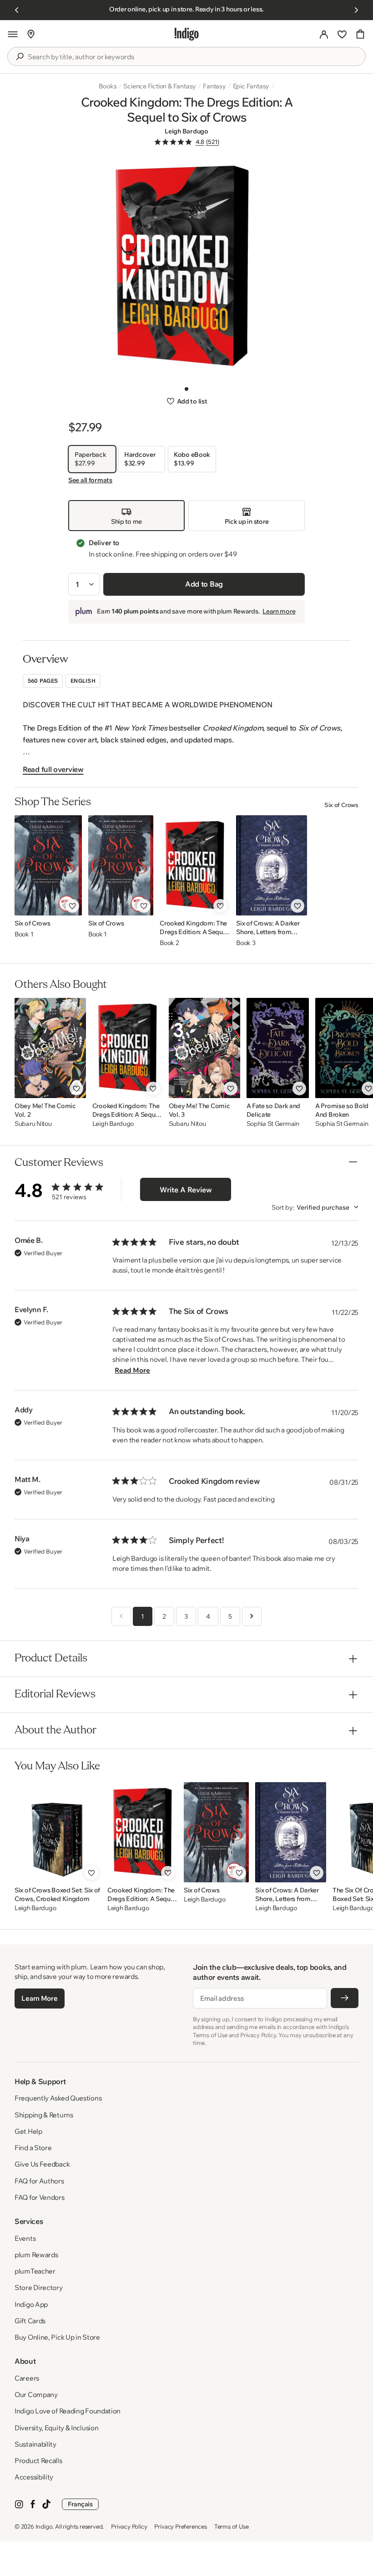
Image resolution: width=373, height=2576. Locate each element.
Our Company (36, 2395)
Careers (27, 2378)
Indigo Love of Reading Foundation (68, 2411)
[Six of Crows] (48, 865)
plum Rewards (36, 2255)
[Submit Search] (20, 56)
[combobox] (193, 57)
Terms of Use (232, 2526)
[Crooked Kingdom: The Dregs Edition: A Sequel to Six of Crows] (195, 865)
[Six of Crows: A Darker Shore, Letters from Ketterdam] (272, 865)
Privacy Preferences (180, 2526)
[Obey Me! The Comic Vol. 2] (50, 1048)
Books (108, 86)
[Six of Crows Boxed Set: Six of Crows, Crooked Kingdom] (58, 1832)
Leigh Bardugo (186, 131)
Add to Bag (204, 584)
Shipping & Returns (44, 2115)
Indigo (44, 2526)
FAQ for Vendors (40, 2197)
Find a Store (33, 2148)
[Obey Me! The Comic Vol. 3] (204, 1048)
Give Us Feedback (42, 2164)
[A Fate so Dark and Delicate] (278, 1048)
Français (80, 2504)
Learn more (279, 611)
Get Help (28, 2131)
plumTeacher (35, 2271)
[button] (13, 34)
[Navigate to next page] (252, 1616)
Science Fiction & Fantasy (160, 86)
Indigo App (31, 2304)
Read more (132, 1370)
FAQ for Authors (39, 2181)
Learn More (39, 1998)
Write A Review (186, 1190)
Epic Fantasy (251, 86)
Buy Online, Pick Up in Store (57, 2337)
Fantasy (214, 86)
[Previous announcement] (17, 10)
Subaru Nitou (33, 1124)
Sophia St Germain (273, 1124)
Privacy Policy (129, 2526)
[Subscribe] (345, 1998)
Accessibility (34, 2477)
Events (25, 2238)
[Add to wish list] (72, 906)
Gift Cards (30, 2321)
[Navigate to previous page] (121, 1616)
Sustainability (35, 2444)
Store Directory (39, 2287)
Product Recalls (38, 2461)
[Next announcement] (356, 10)
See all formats (90, 480)
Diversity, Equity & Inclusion (56, 2428)
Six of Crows (341, 805)
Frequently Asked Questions (58, 2098)
